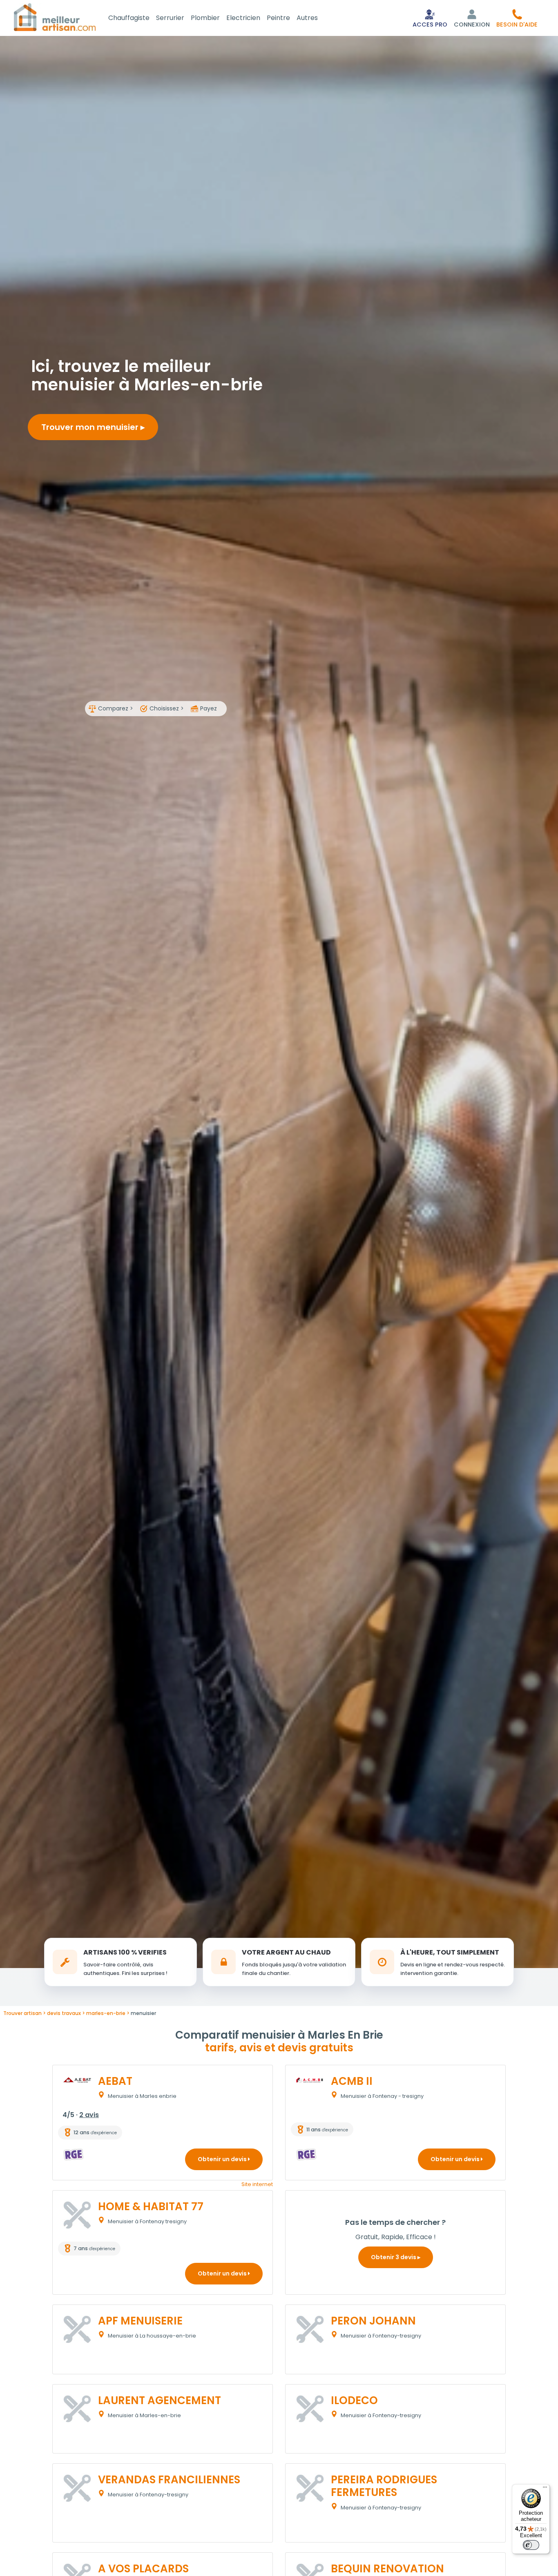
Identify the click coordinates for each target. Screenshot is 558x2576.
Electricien (243, 18)
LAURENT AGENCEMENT (160, 2400)
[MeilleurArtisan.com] (55, 17)
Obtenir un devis (223, 2159)
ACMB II (352, 2081)
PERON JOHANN (373, 2321)
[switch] (531, 2545)
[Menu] (545, 2489)
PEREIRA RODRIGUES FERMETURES (384, 2486)
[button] (517, 18)
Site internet (257, 2184)
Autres (307, 18)
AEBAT (115, 2081)
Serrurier (170, 18)
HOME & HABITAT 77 (151, 2206)
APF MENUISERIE (140, 2321)
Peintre (278, 18)
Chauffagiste (129, 18)
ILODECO (354, 2400)
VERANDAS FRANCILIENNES (169, 2480)
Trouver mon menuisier (91, 427)
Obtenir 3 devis (394, 2257)
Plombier (205, 18)
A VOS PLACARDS (143, 2569)
